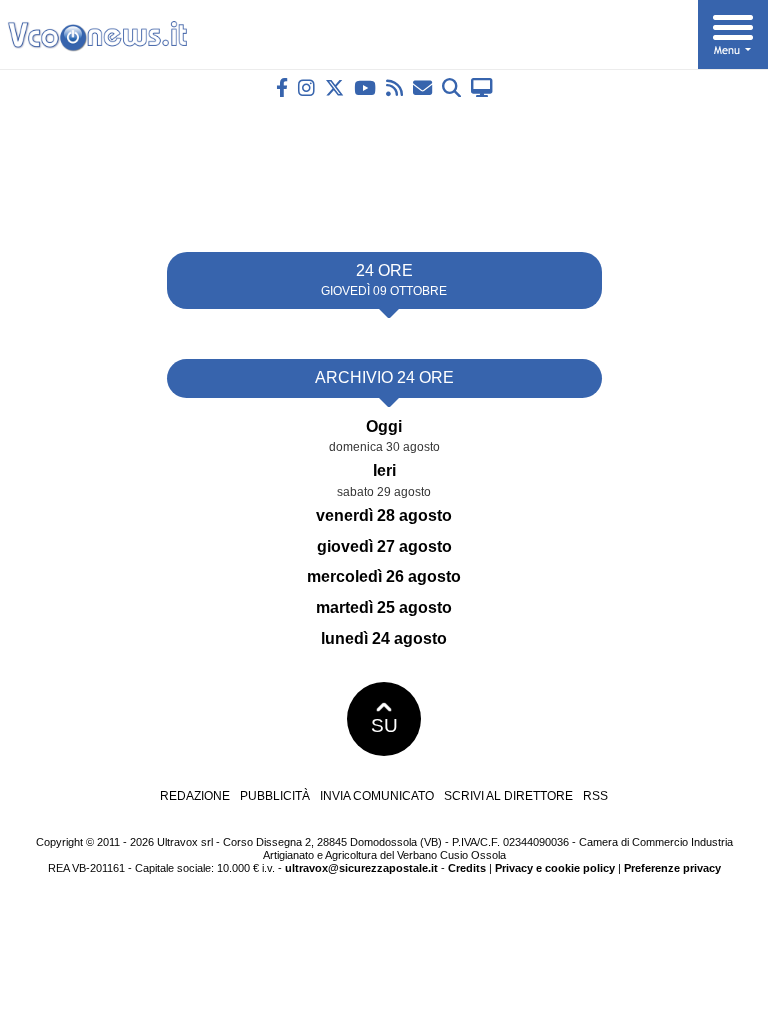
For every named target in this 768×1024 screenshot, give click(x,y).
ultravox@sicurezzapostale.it (361, 868)
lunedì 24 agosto (384, 638)
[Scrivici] (422, 87)
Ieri (384, 470)
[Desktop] (482, 87)
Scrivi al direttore (508, 796)
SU (384, 725)
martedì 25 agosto (384, 607)
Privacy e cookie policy (555, 868)
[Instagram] (306, 87)
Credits (467, 868)
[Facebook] (282, 87)
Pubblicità (275, 796)
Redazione (195, 796)
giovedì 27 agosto (384, 546)
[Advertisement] (384, 167)
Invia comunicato (377, 796)
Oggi (384, 426)
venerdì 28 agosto (384, 515)
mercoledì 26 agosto (384, 576)
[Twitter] (334, 87)
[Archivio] (451, 87)
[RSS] (394, 87)
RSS (595, 796)
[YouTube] (365, 87)
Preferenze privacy (672, 868)
